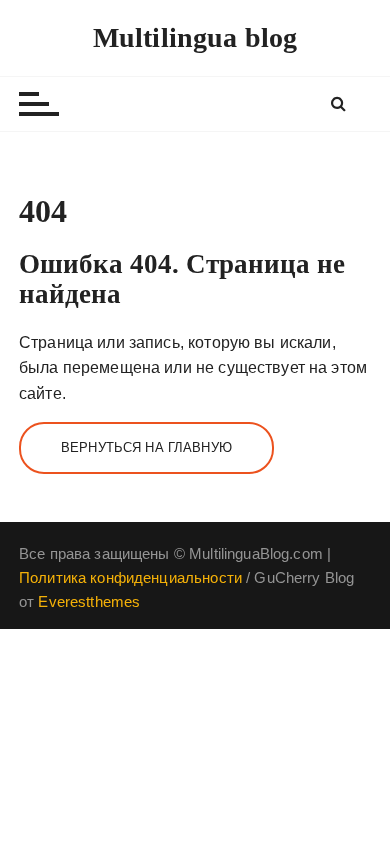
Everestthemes (89, 601)
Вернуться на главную (146, 447)
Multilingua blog (195, 37)
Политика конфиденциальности (130, 577)
